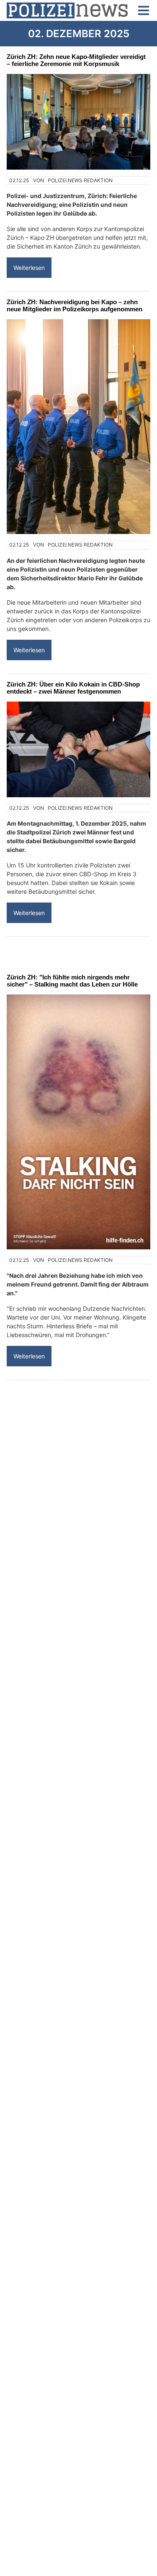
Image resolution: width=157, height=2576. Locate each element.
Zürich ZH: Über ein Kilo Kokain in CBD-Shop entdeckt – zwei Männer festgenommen (73, 688)
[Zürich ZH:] (78, 1122)
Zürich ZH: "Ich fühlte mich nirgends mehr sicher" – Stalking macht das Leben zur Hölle (72, 981)
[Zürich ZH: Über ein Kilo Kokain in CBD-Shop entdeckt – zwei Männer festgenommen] (78, 749)
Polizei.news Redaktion (80, 180)
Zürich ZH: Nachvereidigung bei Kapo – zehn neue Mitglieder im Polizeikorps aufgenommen (75, 305)
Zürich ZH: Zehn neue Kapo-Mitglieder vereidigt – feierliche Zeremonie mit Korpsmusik (76, 60)
